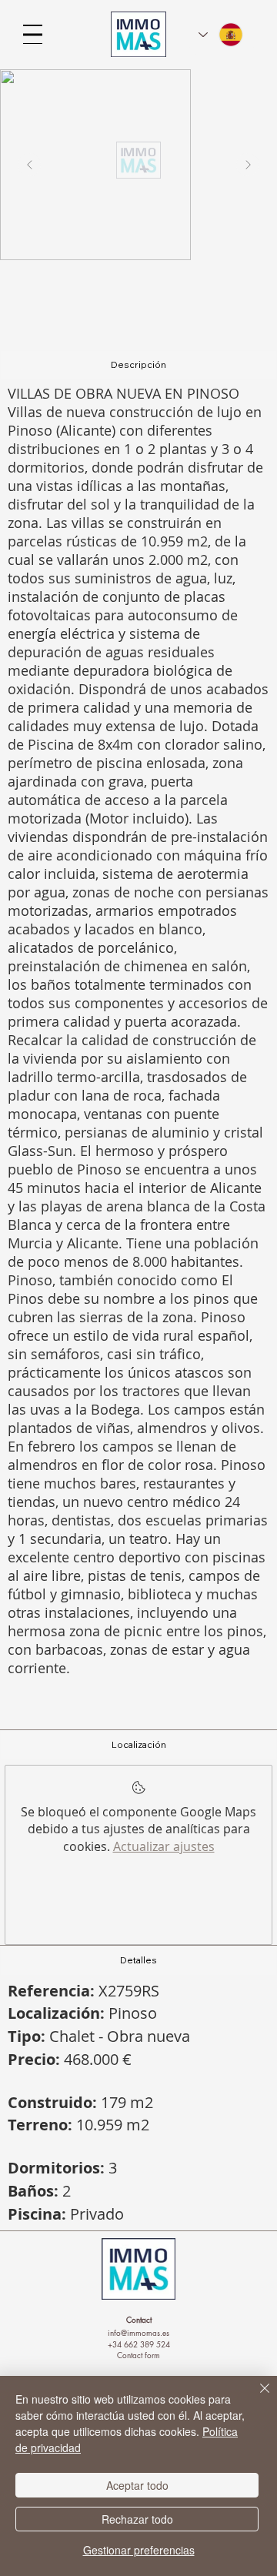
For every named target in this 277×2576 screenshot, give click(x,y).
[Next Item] (248, 165)
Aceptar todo (137, 2485)
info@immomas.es (138, 2332)
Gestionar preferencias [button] (139, 2550)
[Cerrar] (255, 2397)
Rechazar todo (137, 2519)
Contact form (138, 2355)
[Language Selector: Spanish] (222, 35)
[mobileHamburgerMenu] (33, 34)
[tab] (138, 365)
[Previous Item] (29, 165)
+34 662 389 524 (139, 2344)
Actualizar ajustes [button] (164, 1846)
